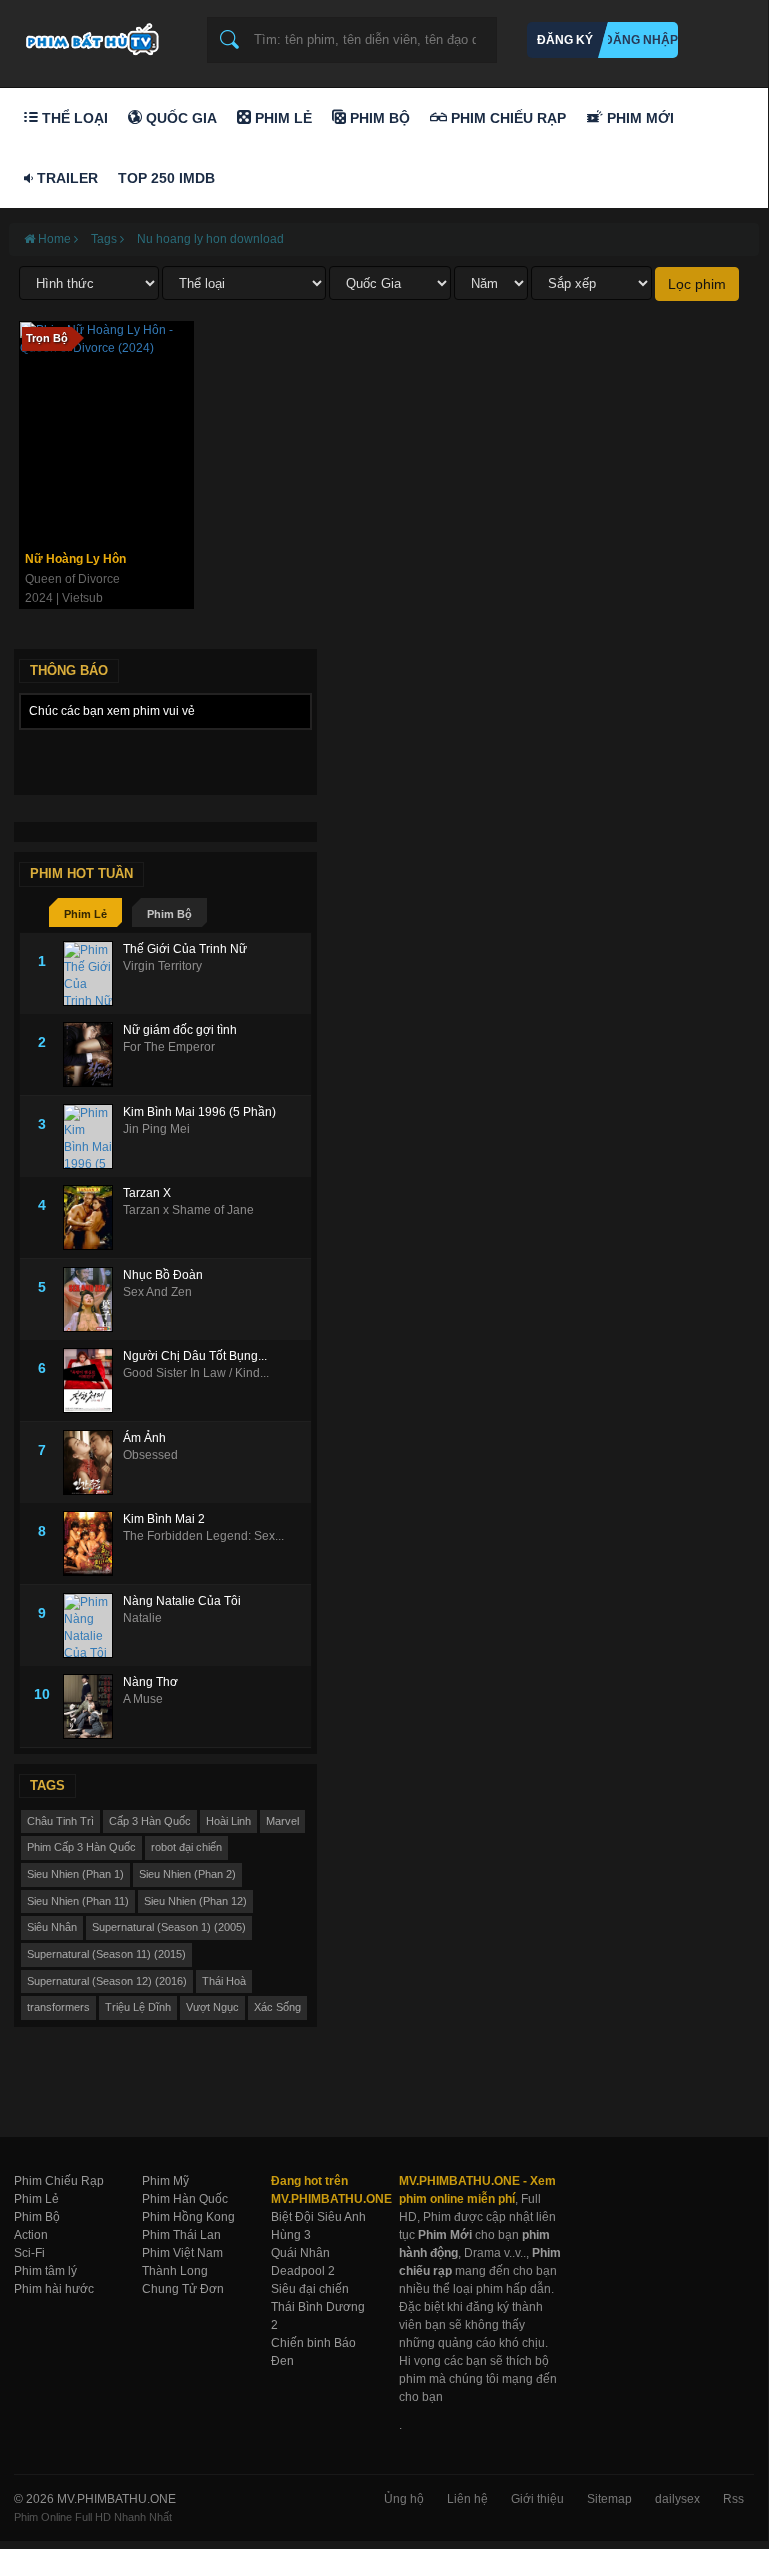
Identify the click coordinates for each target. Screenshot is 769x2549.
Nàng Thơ (150, 1682)
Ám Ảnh (144, 1438)
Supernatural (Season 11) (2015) (106, 1954)
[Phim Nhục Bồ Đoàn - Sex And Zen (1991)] (93, 1299)
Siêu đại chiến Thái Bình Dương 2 (318, 2307)
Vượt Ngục (212, 2007)
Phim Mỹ (165, 2181)
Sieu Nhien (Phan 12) (195, 1901)
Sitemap (609, 2499)
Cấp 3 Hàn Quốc (150, 1821)
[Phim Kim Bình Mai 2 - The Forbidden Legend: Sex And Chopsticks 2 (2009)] (93, 1543)
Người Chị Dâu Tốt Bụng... (195, 1356)
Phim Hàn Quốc (185, 2199)
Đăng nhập (641, 40)
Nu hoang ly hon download (210, 239)
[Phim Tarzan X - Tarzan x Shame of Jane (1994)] (93, 1217)
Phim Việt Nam (182, 2253)
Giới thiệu (537, 2499)
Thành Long (175, 2271)
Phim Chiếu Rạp (506, 118)
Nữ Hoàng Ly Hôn (75, 559)
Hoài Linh (228, 1821)
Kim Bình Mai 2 (164, 1519)
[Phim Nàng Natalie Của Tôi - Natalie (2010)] (93, 1625)
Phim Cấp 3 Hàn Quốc (81, 1847)
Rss (733, 2499)
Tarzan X (147, 1193)
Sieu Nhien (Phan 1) (75, 1874)
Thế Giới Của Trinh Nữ (185, 949)
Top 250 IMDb (166, 178)
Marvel (282, 1821)
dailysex (677, 2499)
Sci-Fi (29, 2253)
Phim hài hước (54, 2289)
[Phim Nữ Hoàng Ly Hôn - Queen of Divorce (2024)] (106, 432)
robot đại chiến (186, 1847)
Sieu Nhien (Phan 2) (187, 1874)
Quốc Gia (179, 118)
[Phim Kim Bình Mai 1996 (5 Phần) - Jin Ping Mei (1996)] (93, 1136)
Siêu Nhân (52, 1927)
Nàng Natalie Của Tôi (182, 1601)
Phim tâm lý (45, 2271)
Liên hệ (467, 2499)
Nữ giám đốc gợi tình (180, 1030)
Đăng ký (565, 40)
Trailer (65, 178)
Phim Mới (638, 118)
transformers (58, 2007)
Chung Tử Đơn (183, 2289)
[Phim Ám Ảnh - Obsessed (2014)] (93, 1462)
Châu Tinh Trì (60, 1821)
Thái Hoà (224, 1981)
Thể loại (73, 118)
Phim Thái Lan (181, 2235)
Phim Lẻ (281, 118)
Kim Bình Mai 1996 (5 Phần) (199, 1112)
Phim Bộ (378, 118)
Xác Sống (277, 2007)
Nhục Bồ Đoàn (163, 1275)
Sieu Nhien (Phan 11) (78, 1901)
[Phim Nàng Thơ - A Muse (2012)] (93, 1706)
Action (31, 2235)
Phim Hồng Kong (188, 2217)
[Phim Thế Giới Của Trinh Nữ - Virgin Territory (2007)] (93, 973)
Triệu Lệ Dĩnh (138, 2007)
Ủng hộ (404, 2499)
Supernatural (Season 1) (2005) (169, 1927)
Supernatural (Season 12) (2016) (107, 1981)
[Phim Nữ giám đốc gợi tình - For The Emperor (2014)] (93, 1054)
